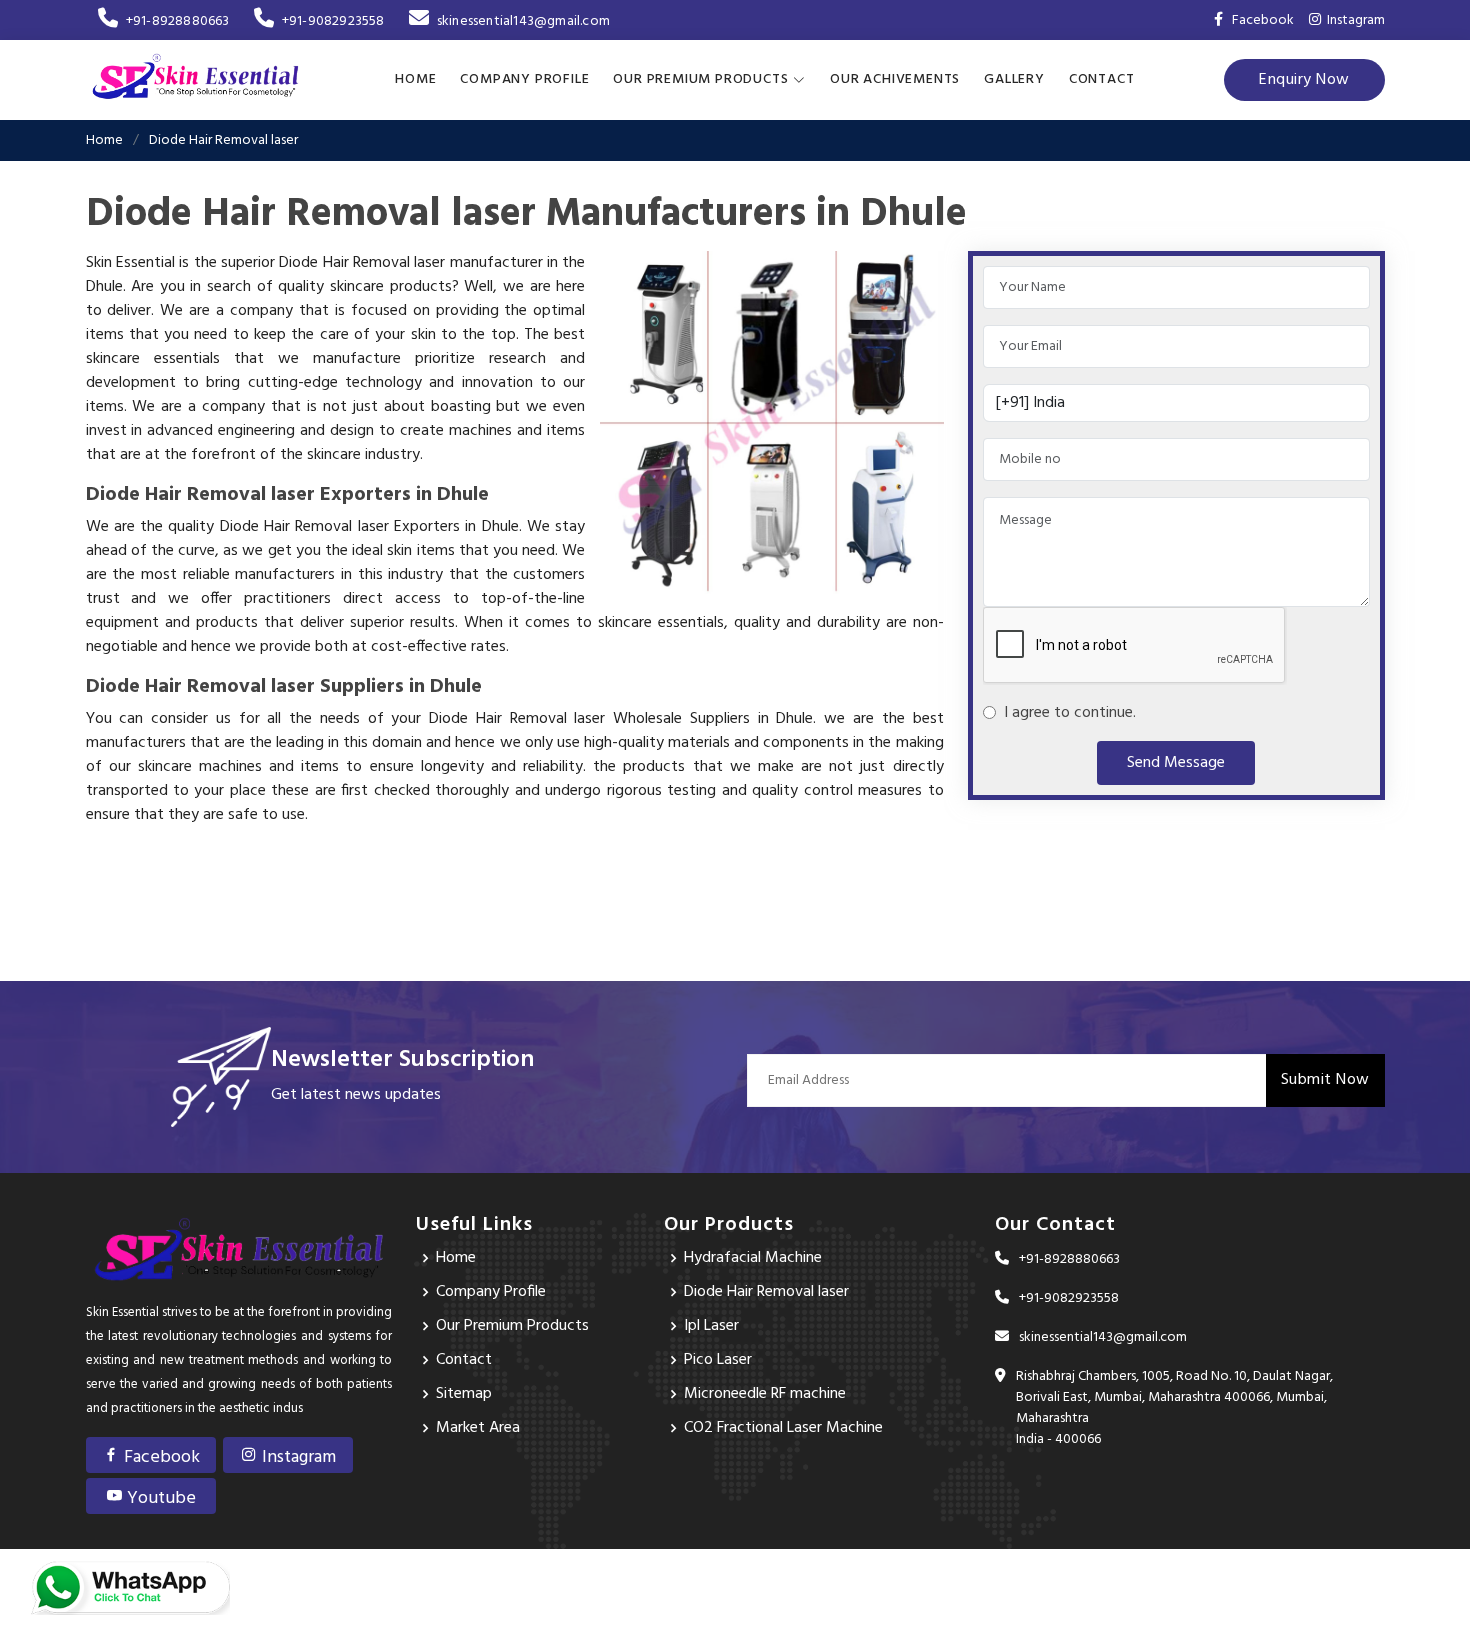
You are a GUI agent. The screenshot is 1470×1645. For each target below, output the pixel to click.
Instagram (1353, 20)
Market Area (478, 1428)
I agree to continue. (1066, 713)
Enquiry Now (1304, 80)
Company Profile (524, 79)
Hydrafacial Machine (753, 1258)
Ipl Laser (711, 1326)
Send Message (1176, 763)
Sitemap (464, 1394)
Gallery (1014, 79)
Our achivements (895, 79)
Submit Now (1325, 1080)
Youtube (159, 1498)
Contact (1102, 79)
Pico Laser (718, 1360)
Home (415, 79)
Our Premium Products (512, 1326)
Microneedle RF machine (765, 1394)
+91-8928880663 (178, 21)
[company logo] (196, 80)
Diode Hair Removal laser (766, 1292)
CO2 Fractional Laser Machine (783, 1428)
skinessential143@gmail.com (523, 21)
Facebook (160, 1457)
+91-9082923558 (333, 21)
